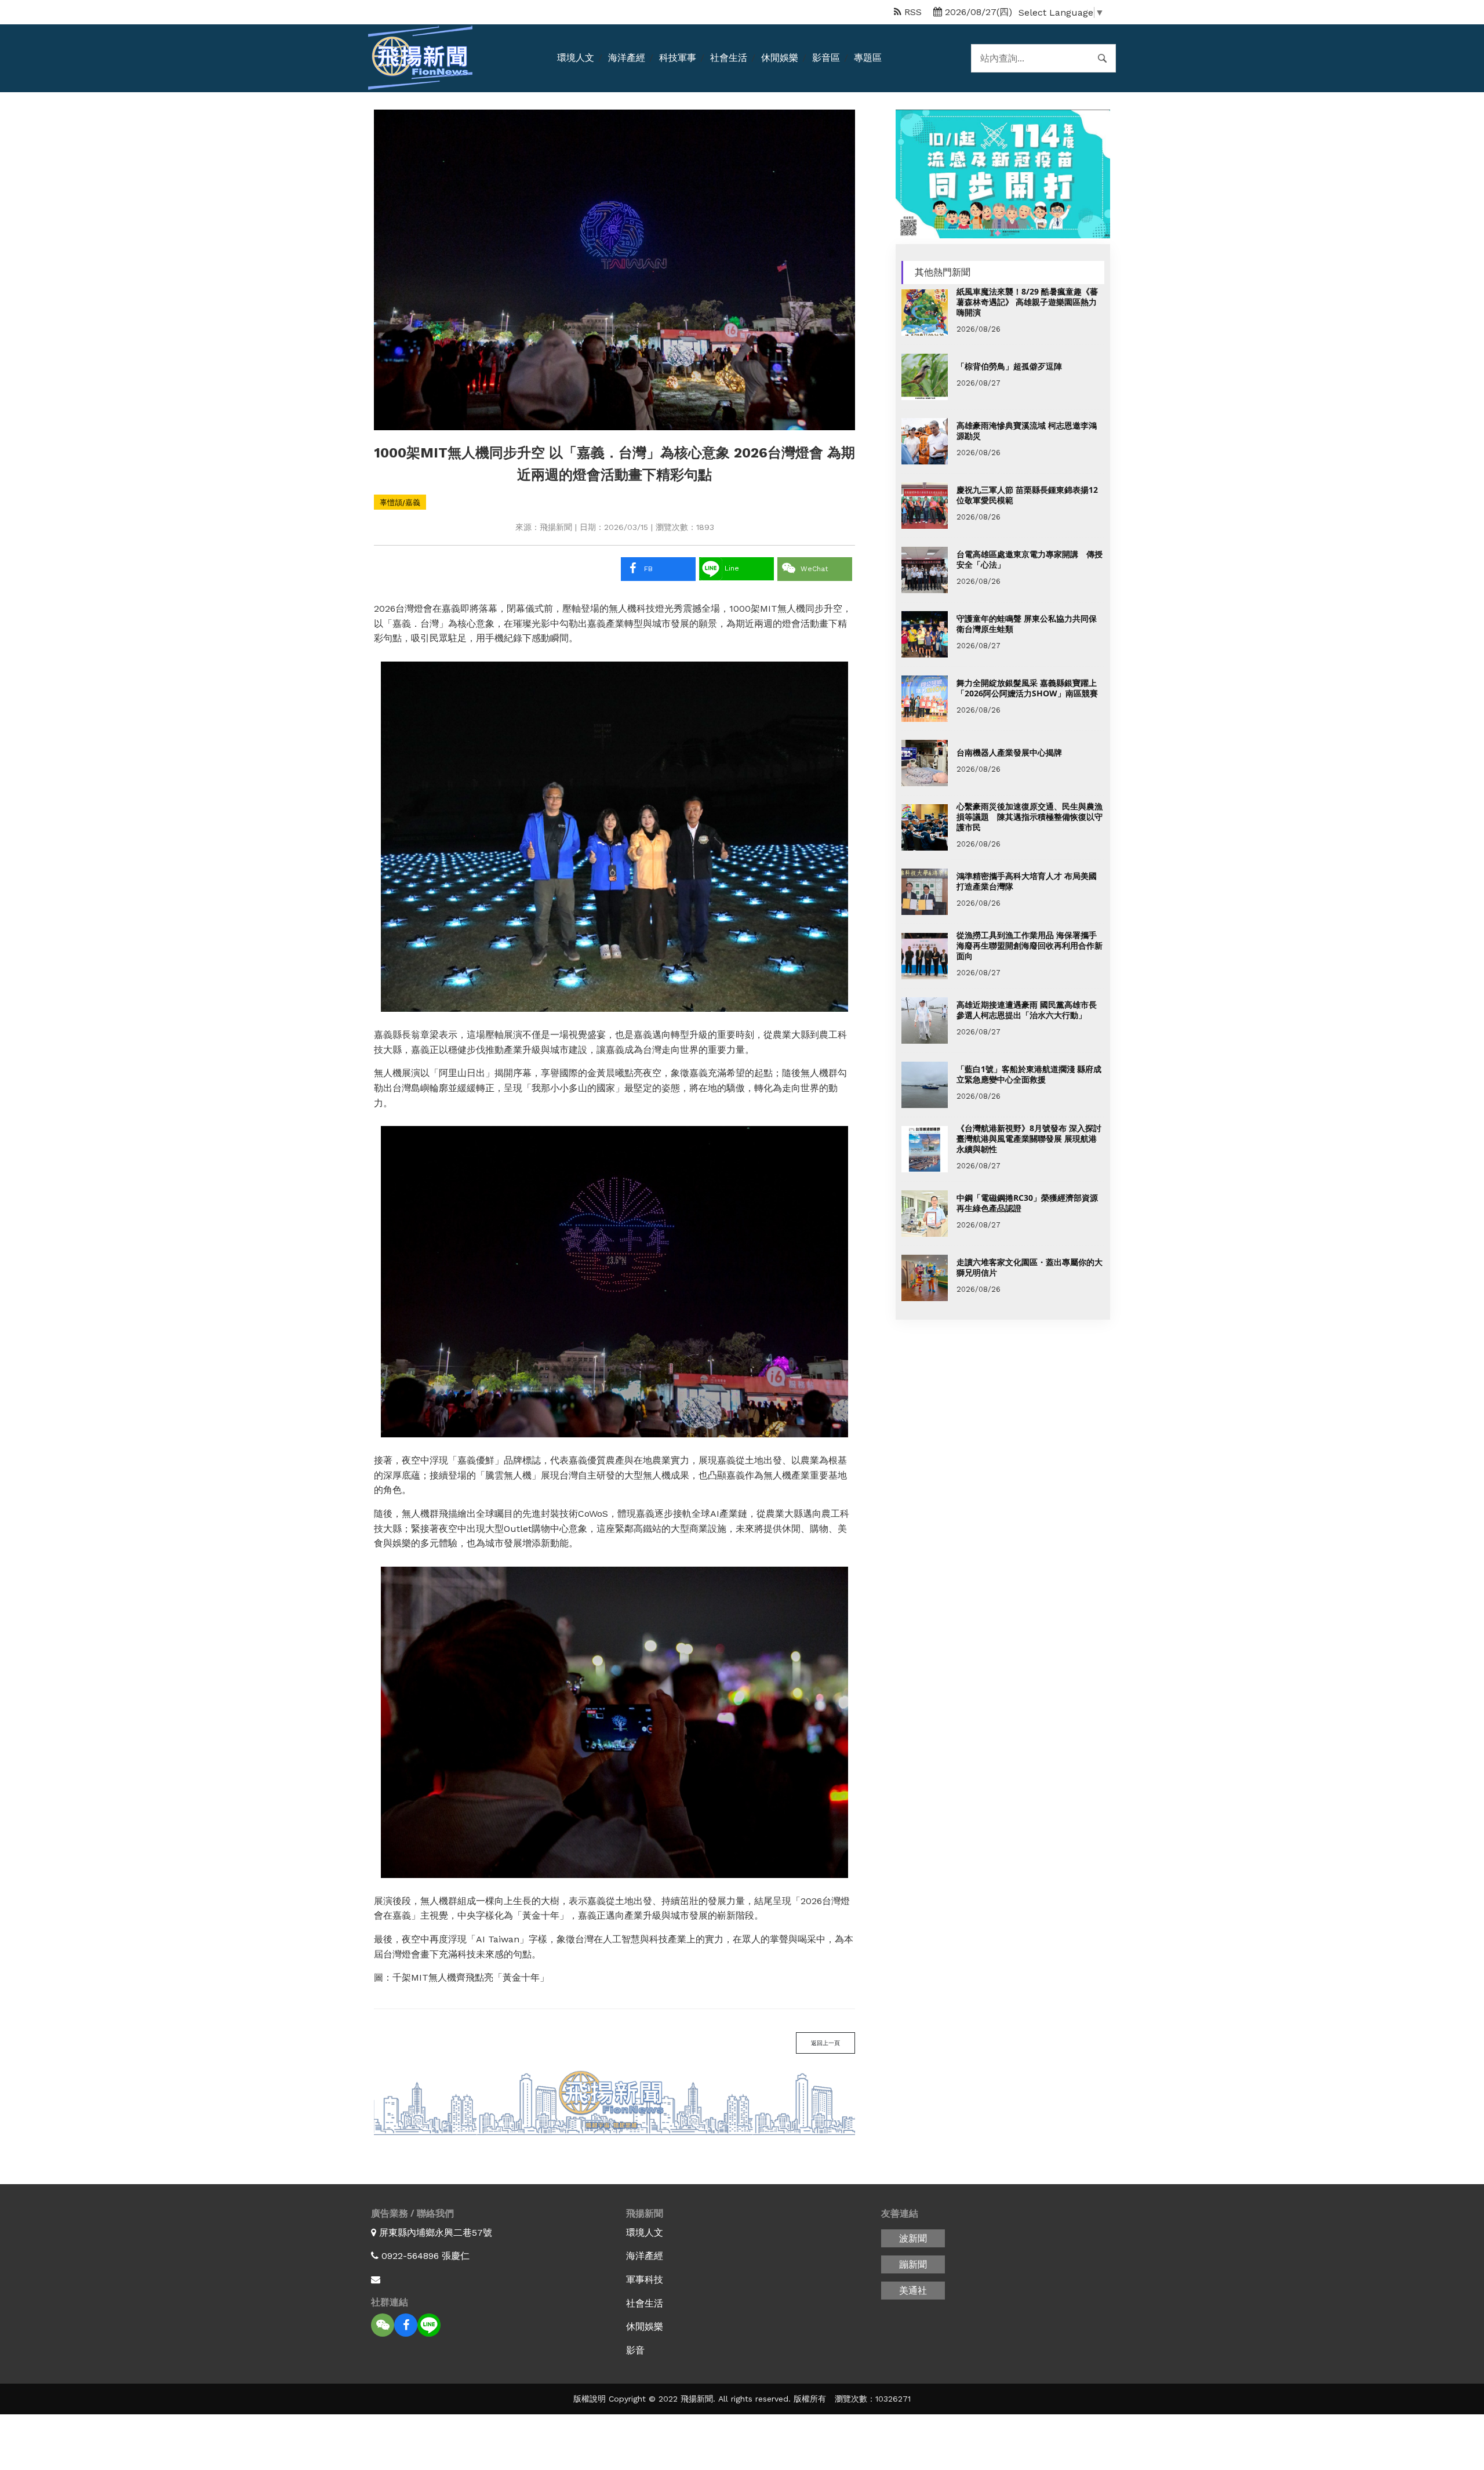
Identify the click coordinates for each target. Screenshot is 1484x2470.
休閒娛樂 (780, 58)
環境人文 (576, 58)
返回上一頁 (825, 2043)
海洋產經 (627, 58)
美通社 (913, 2291)
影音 (635, 2350)
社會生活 (729, 58)
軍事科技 (645, 2280)
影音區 (826, 58)
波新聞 (913, 2238)
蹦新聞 (913, 2264)
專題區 (868, 58)
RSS (912, 12)
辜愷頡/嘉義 (400, 502)
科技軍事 (678, 58)
